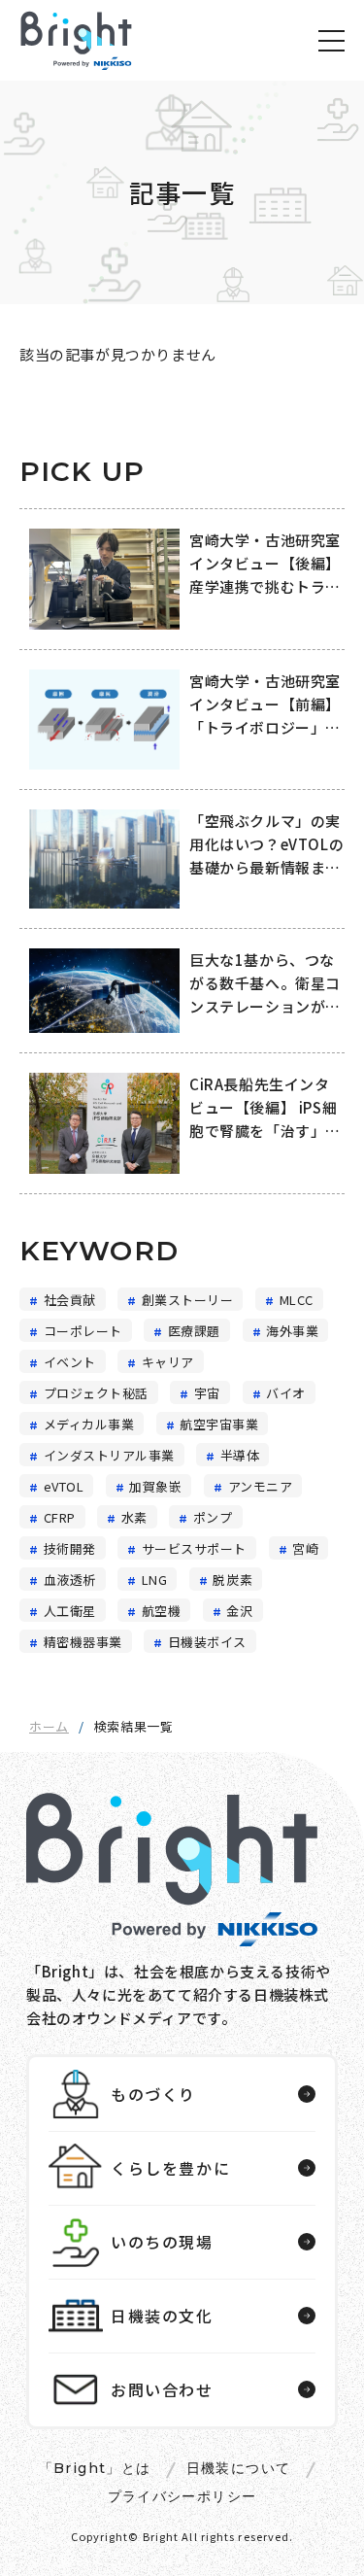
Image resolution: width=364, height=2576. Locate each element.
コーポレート (83, 1331)
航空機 (162, 1611)
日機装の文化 (162, 2316)
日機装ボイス (207, 1642)
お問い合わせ (162, 2389)
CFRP (60, 1518)
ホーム (49, 1726)
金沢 (239, 1611)
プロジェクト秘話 (96, 1393)
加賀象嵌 (155, 1487)
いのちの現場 (162, 2242)
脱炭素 (232, 1580)
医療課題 (194, 1331)
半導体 (240, 1456)
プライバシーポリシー (182, 2496)
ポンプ (213, 1518)
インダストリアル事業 (109, 1456)
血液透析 (70, 1580)
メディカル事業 (89, 1425)
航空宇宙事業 (219, 1425)
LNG (155, 1580)
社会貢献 (70, 1300)
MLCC (297, 1300)
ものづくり (153, 2094)
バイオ (286, 1393)
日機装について (239, 2468)
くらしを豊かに (170, 2168)
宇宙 (207, 1393)
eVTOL (64, 1487)
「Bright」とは (95, 2468)
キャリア (168, 1362)
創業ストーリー (188, 1300)
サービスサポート (194, 1549)
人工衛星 (70, 1611)
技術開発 (70, 1549)
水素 (134, 1518)
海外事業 (292, 1331)
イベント (70, 1362)
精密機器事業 (83, 1642)
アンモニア (261, 1487)
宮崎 (305, 1549)
